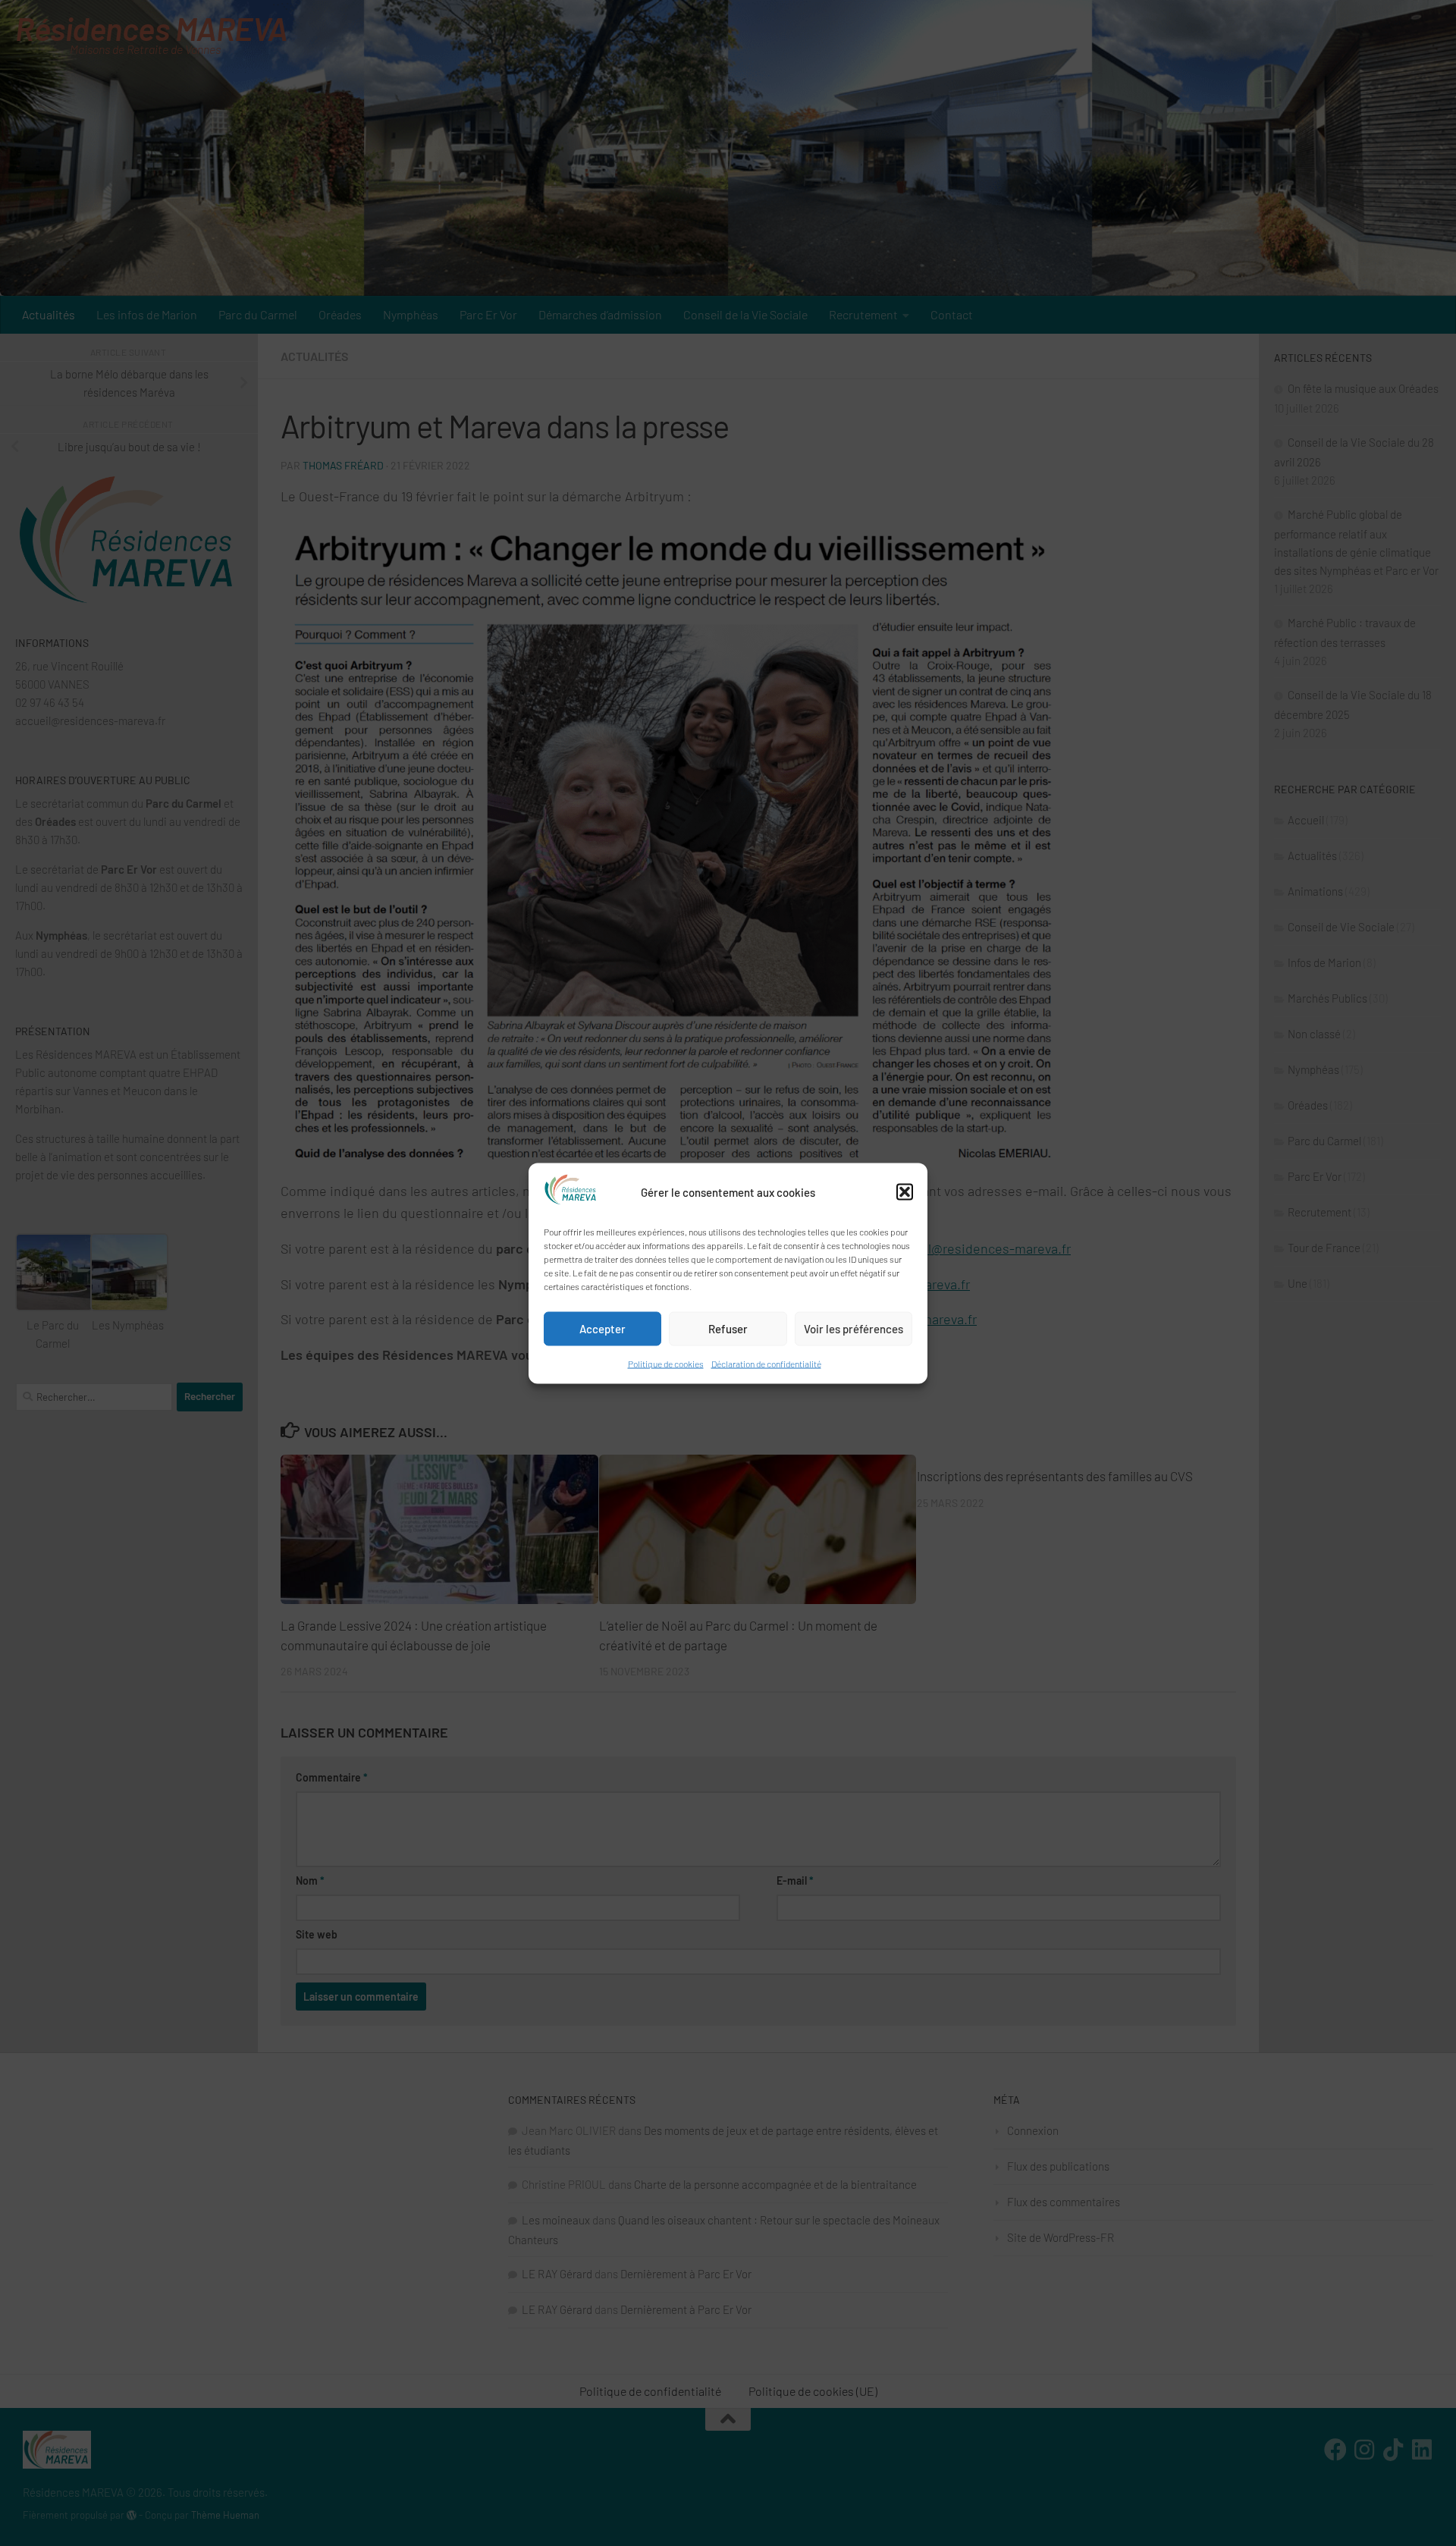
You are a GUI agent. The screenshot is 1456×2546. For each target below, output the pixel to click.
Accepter (602, 1329)
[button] (905, 1191)
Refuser (728, 1329)
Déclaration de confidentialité (766, 1363)
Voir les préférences (854, 1329)
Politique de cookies (666, 1363)
